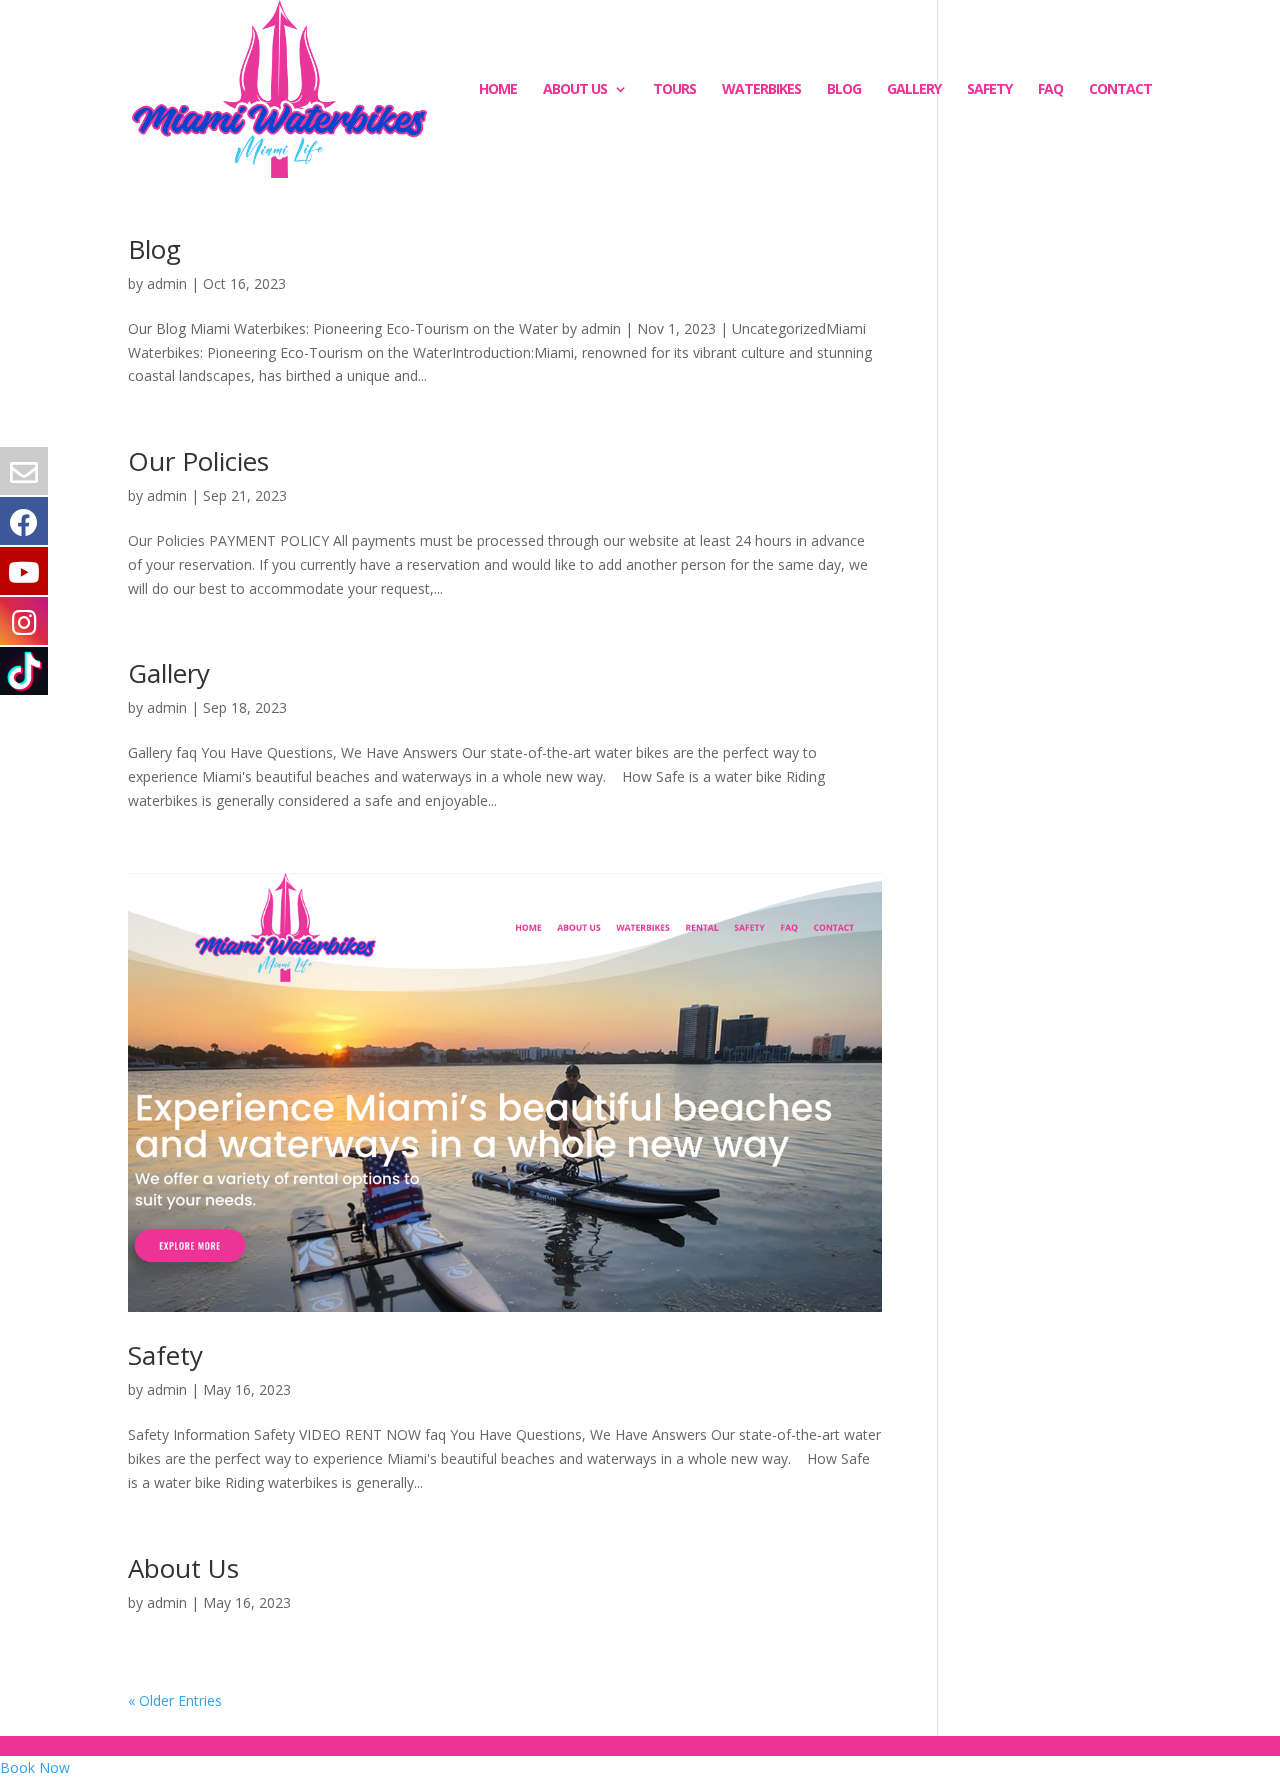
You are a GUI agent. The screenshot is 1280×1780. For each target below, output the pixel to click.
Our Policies (198, 461)
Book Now (35, 1767)
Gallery (914, 90)
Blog (844, 90)
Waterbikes (761, 90)
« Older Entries (175, 1700)
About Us (575, 90)
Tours (674, 90)
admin (167, 283)
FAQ (1050, 90)
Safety (989, 90)
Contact (1120, 90)
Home (498, 90)
